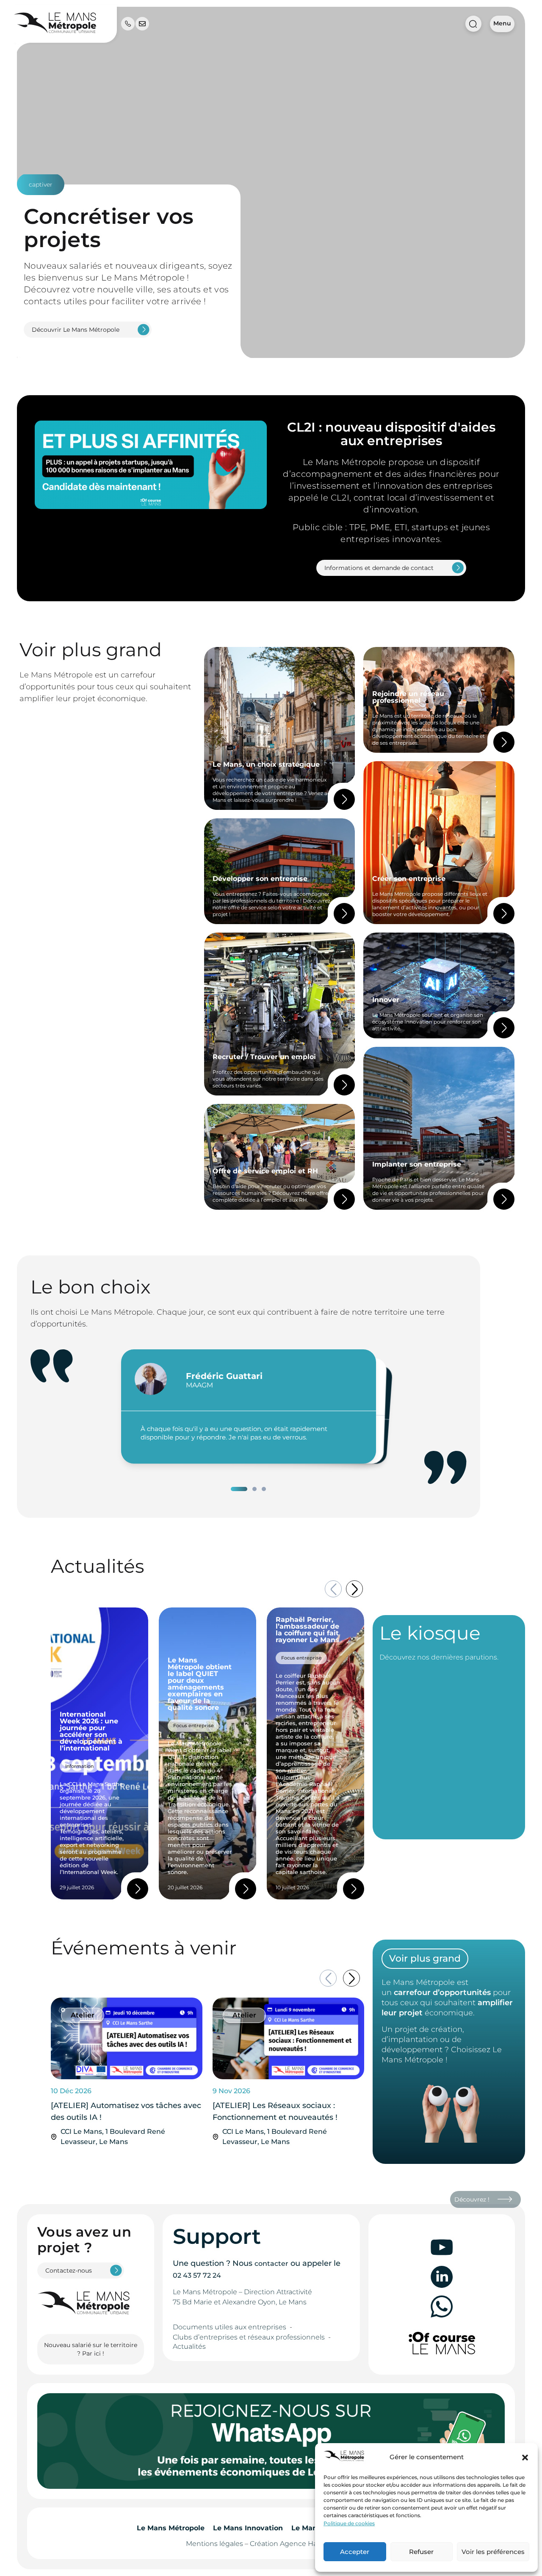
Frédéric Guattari (224, 1376)
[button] (525, 2458)
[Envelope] (142, 24)
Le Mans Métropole (171, 2528)
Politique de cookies (349, 2523)
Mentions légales (214, 2544)
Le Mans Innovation (248, 2528)
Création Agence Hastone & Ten (303, 2544)
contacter (271, 2264)
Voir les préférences (493, 2552)
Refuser (421, 2552)
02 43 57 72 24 (197, 2275)
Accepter (355, 2552)
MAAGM (199, 1385)
